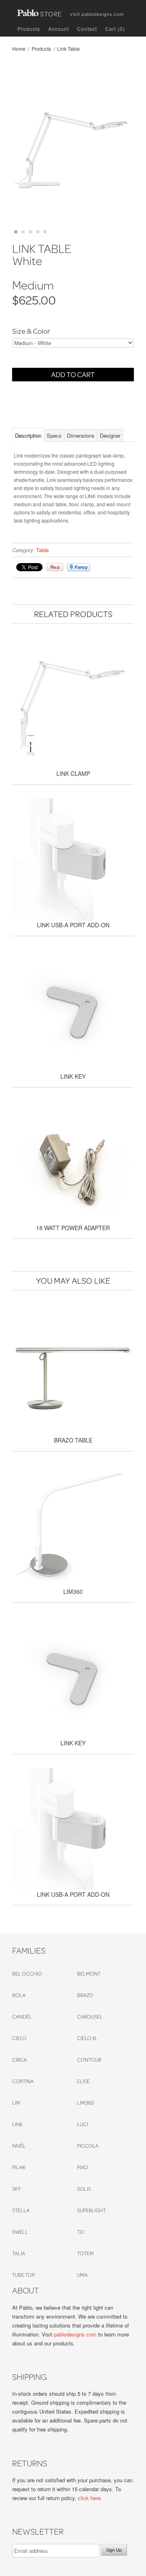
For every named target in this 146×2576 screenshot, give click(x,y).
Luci (83, 2124)
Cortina (23, 2081)
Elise (83, 2081)
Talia (19, 2253)
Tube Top (24, 2275)
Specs (54, 435)
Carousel (90, 2017)
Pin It (55, 567)
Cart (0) (115, 29)
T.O (81, 2232)
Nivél (19, 2146)
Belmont (89, 1974)
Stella (21, 2210)
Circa (19, 2060)
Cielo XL (87, 2038)
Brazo (85, 1995)
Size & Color (31, 331)
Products (29, 29)
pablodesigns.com (97, 12)
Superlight (91, 2210)
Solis (84, 2189)
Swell (20, 2232)
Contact (87, 29)
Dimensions (81, 435)
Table (42, 550)
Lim (16, 2103)
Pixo (83, 2167)
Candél (22, 2017)
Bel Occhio (27, 1974)
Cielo (19, 2038)
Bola (19, 1995)
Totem (85, 2253)
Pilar (19, 2167)
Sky (16, 2189)
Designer (110, 435)
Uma (82, 2275)
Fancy (79, 567)
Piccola (88, 2146)
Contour (89, 2060)
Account (59, 29)
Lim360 (86, 2103)
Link (17, 2124)
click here (89, 2498)
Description (28, 435)
